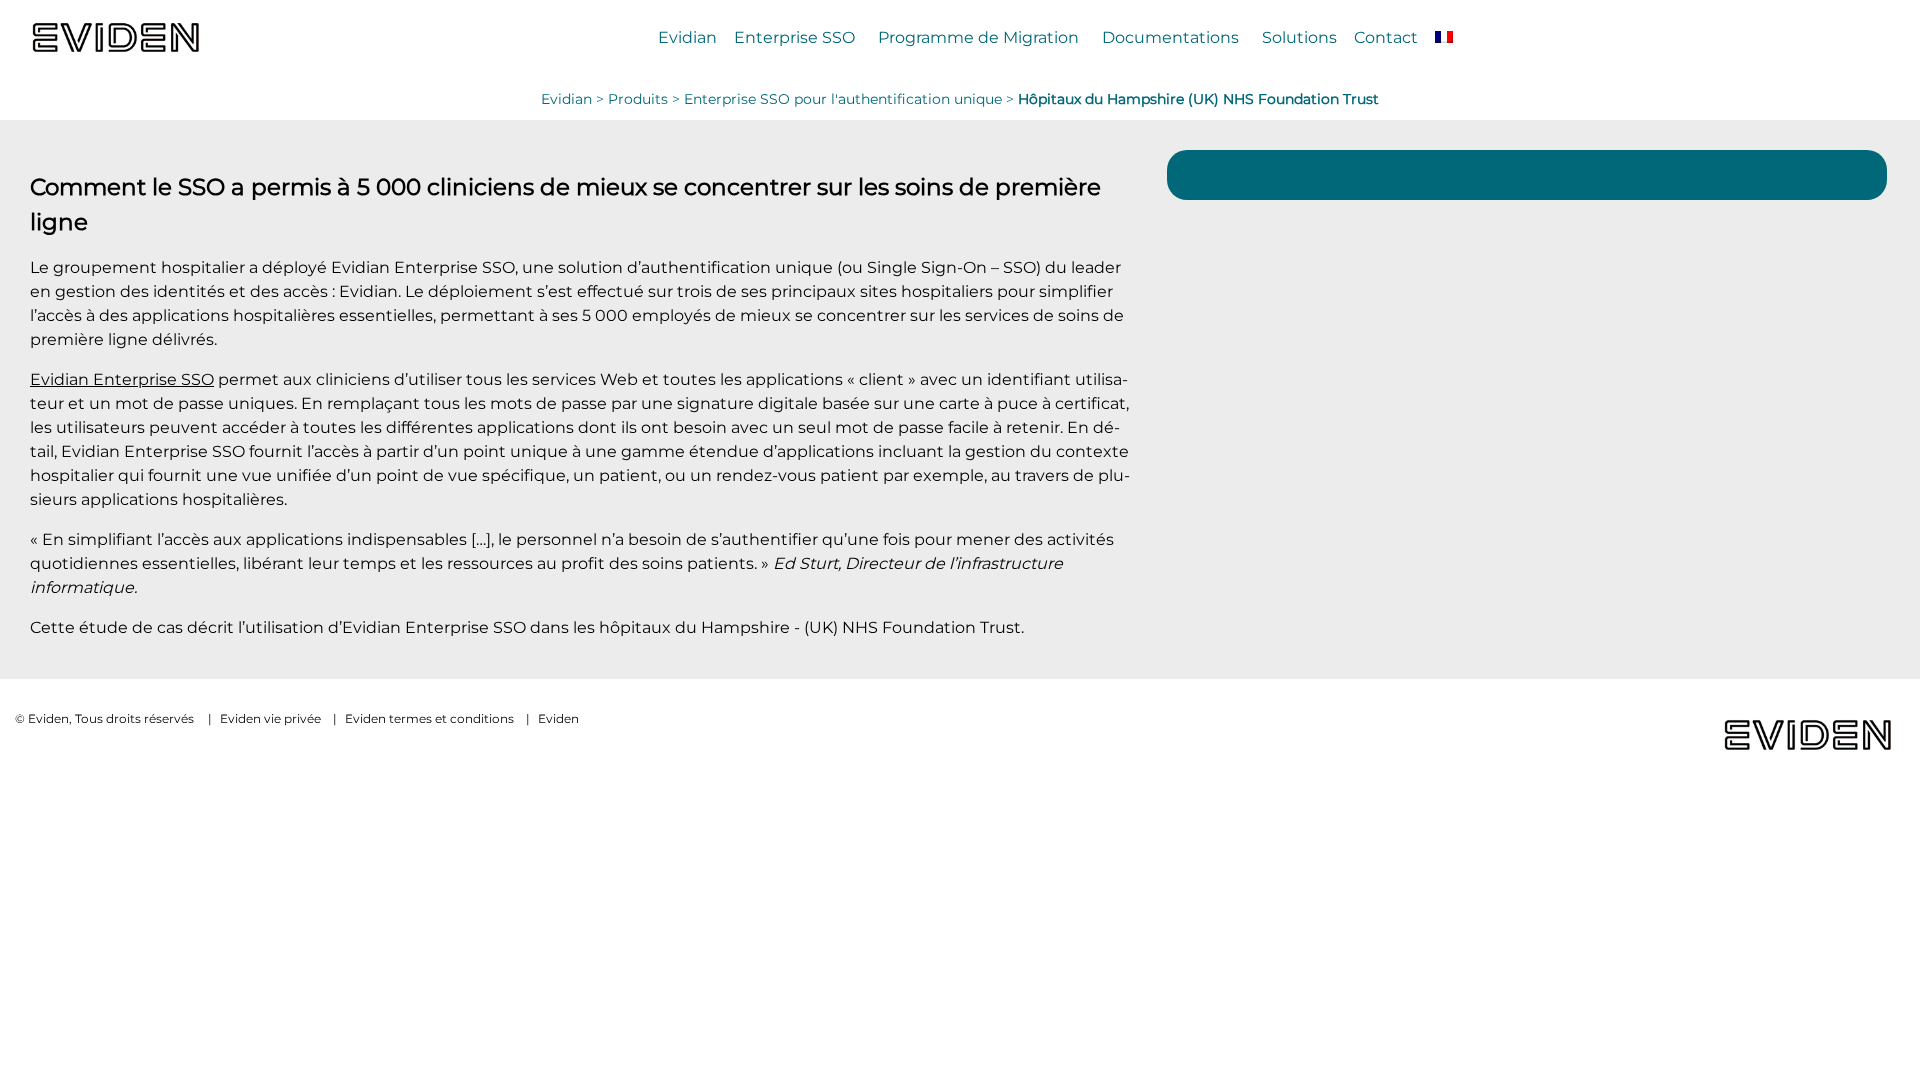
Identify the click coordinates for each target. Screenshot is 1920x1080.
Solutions (1299, 37)
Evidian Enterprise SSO (122, 379)
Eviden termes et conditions (429, 718)
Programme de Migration (978, 37)
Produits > (646, 99)
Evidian (687, 37)
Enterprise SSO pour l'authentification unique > (851, 99)
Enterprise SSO (794, 37)
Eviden (558, 718)
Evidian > (574, 99)
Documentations (1170, 37)
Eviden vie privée (270, 718)
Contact (1386, 37)
